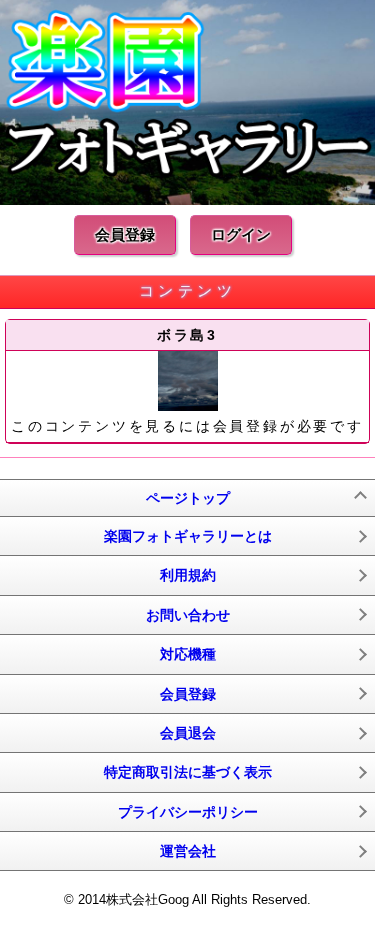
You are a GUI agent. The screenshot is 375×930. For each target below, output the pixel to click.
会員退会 (188, 733)
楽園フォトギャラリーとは (188, 536)
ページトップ (188, 498)
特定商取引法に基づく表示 (188, 772)
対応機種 (188, 654)
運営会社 (188, 851)
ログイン (241, 234)
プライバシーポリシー (188, 812)
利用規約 (188, 575)
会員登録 (125, 234)
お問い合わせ (188, 615)
